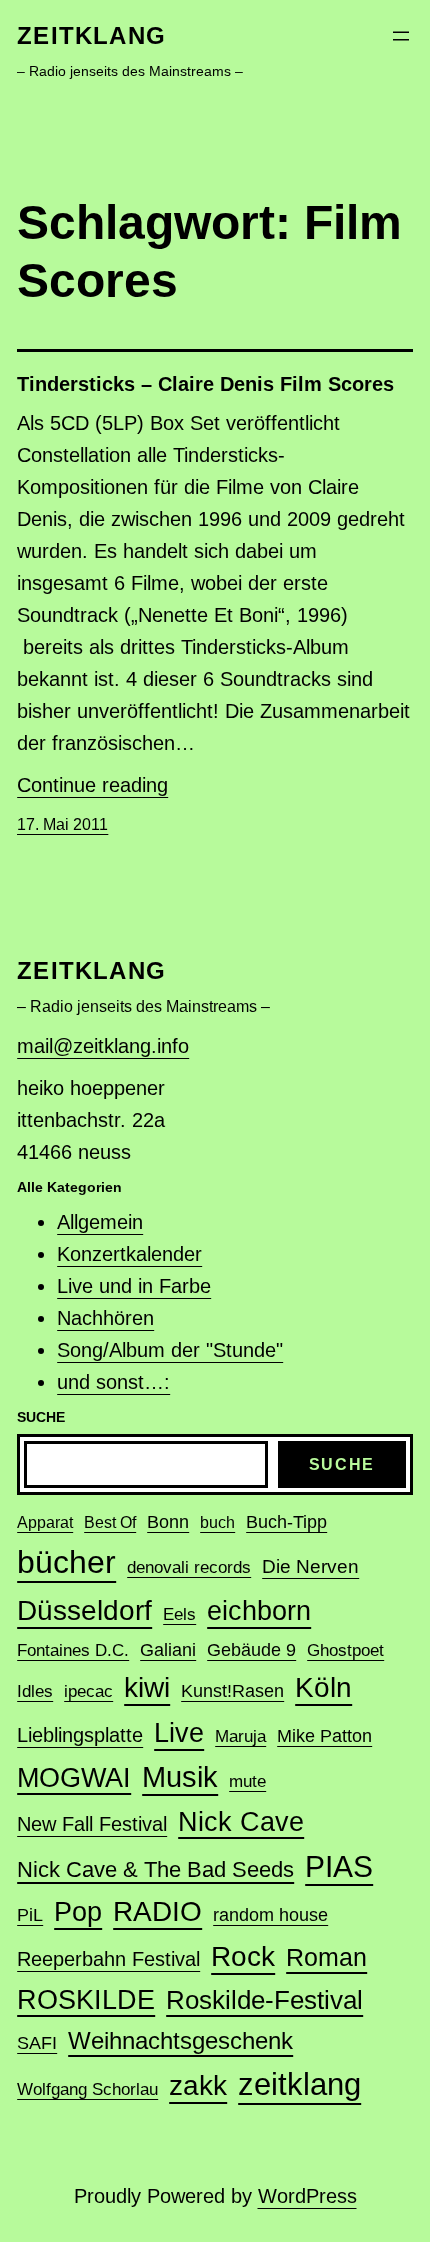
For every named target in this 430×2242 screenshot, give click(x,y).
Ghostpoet (345, 1650)
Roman (326, 1957)
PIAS (339, 1866)
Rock (243, 1956)
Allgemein (100, 1222)
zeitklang (91, 35)
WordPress (307, 2196)
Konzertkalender (129, 1254)
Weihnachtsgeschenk (180, 2040)
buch (217, 1522)
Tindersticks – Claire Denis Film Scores (205, 384)
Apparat (45, 1522)
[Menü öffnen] (401, 36)
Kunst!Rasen (232, 1691)
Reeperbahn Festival (108, 1959)
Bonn (168, 1522)
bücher (66, 1562)
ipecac (88, 1691)
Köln (323, 1687)
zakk (198, 2085)
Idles (35, 1691)
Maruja (240, 1736)
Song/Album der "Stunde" (170, 1350)
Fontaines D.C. (73, 1650)
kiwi (147, 1687)
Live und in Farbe (134, 1286)
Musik (180, 1777)
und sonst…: (113, 1382)
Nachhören (105, 1318)
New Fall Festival (92, 1824)
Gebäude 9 (251, 1650)
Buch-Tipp (286, 1522)
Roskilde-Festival (264, 2000)
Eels (179, 1614)
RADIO (157, 1911)
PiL (30, 1915)
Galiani (168, 1650)
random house (270, 1915)
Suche (342, 1464)
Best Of (110, 1522)
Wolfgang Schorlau (87, 2089)
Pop (78, 1911)
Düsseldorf (84, 1610)
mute (247, 1781)
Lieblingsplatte (80, 1735)
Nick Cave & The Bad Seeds (155, 1869)
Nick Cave (241, 1822)
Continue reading (92, 785)
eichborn (259, 1610)
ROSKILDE (86, 2000)
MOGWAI (74, 1778)
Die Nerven (310, 1566)
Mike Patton (324, 1736)
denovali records (189, 1567)
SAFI (37, 2043)
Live (179, 1732)
